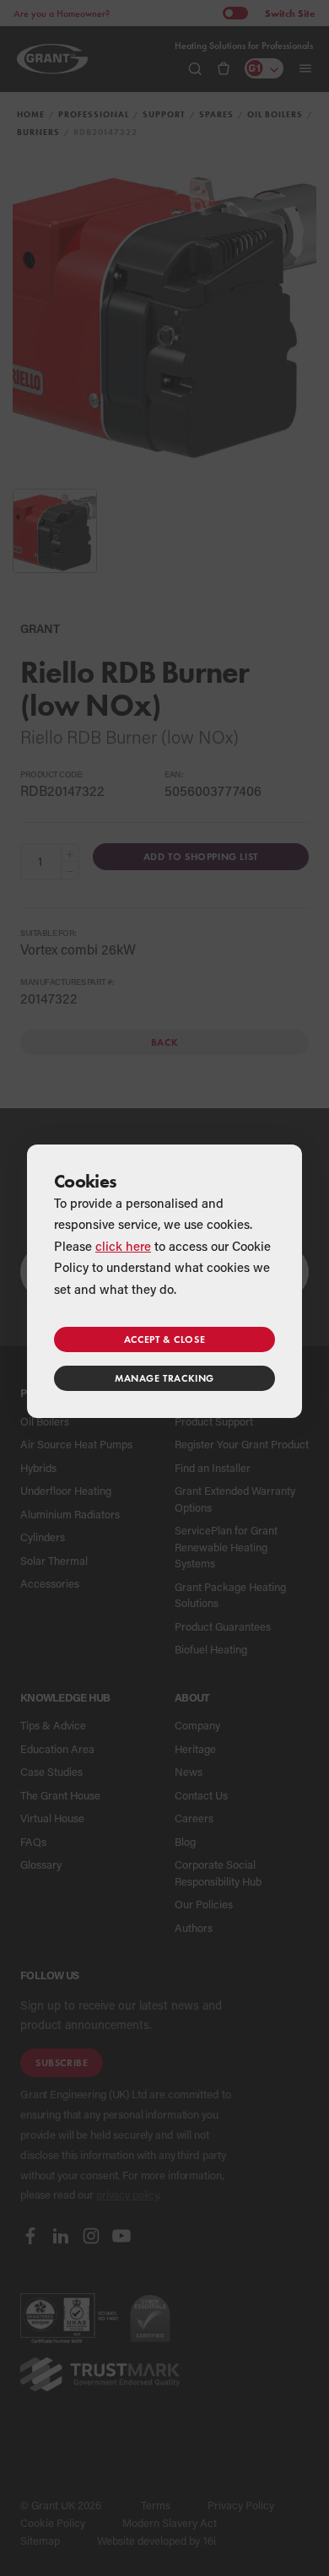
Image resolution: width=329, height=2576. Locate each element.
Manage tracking (164, 1378)
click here (123, 1246)
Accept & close (164, 1339)
